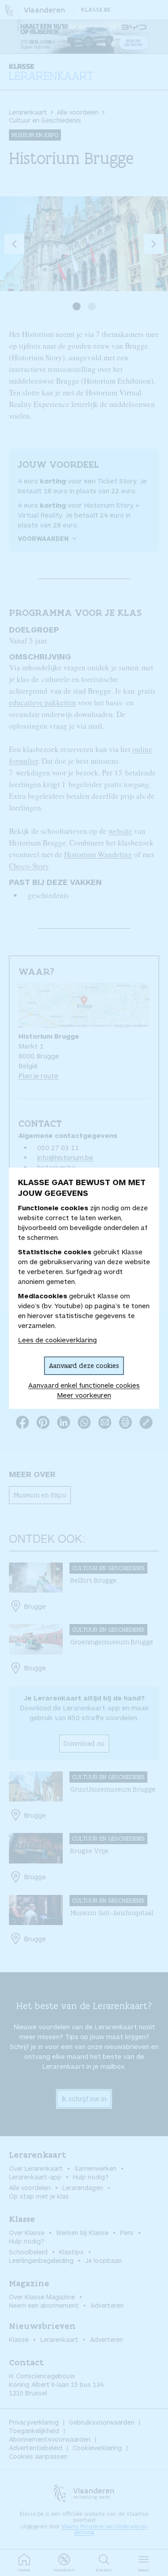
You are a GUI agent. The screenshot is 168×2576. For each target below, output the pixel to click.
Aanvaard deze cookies (84, 1365)
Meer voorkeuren (84, 1395)
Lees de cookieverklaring (57, 1340)
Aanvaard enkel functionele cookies (84, 1385)
